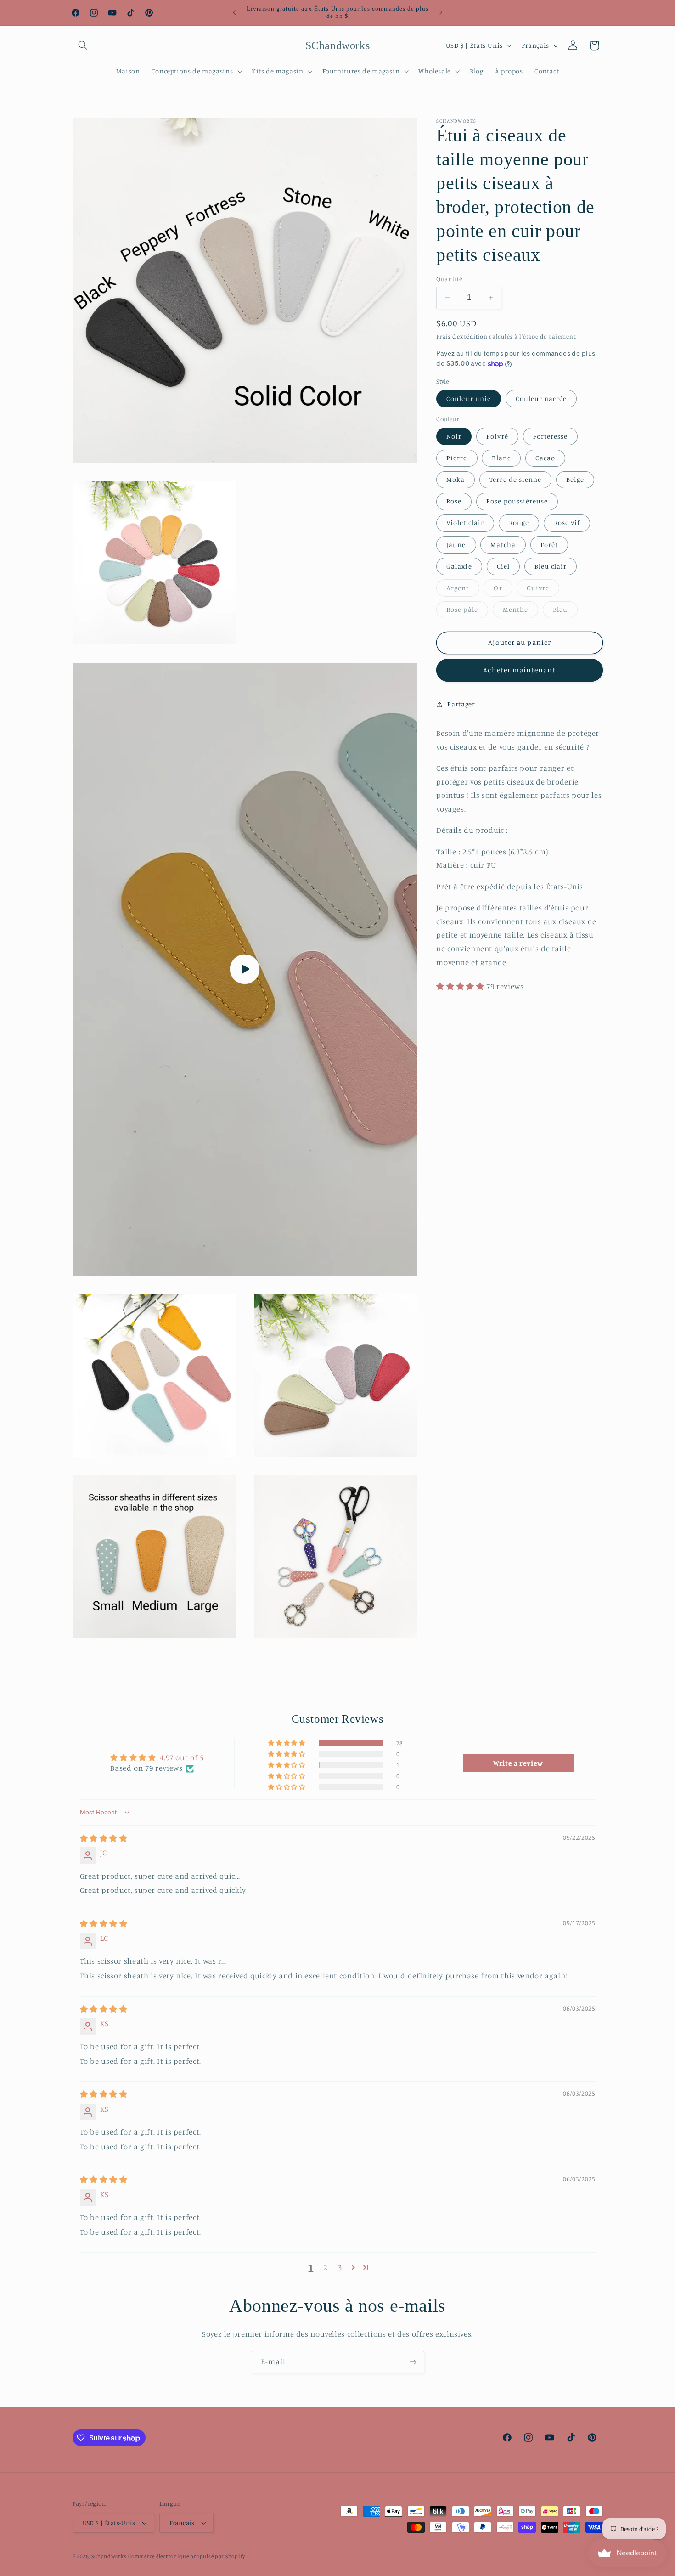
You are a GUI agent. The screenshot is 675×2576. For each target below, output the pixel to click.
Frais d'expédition (462, 336)
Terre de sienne (515, 479)
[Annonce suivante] (441, 12)
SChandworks (109, 2556)
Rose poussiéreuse (517, 501)
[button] (83, 45)
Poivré (497, 436)
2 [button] (325, 2268)
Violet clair (465, 523)
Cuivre (543, 590)
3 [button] (340, 2268)
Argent (463, 590)
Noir (454, 436)
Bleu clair (551, 566)
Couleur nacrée (541, 398)
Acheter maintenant (519, 670)
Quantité (449, 279)
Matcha (503, 545)
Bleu (565, 612)
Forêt (549, 545)
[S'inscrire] (413, 2362)
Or (503, 590)
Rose (454, 501)
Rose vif (567, 523)
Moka (456, 479)
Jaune (456, 545)
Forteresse (551, 436)
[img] (104, 1838)
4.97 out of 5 (182, 1757)
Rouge (519, 523)
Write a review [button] (518, 1763)
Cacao (545, 458)
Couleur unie (469, 398)
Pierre (457, 458)
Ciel (503, 566)
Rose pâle (467, 612)
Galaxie (459, 566)
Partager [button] (461, 704)
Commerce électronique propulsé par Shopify (187, 2556)
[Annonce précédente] (234, 12)
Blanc (501, 458)
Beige (575, 479)
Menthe (520, 612)
